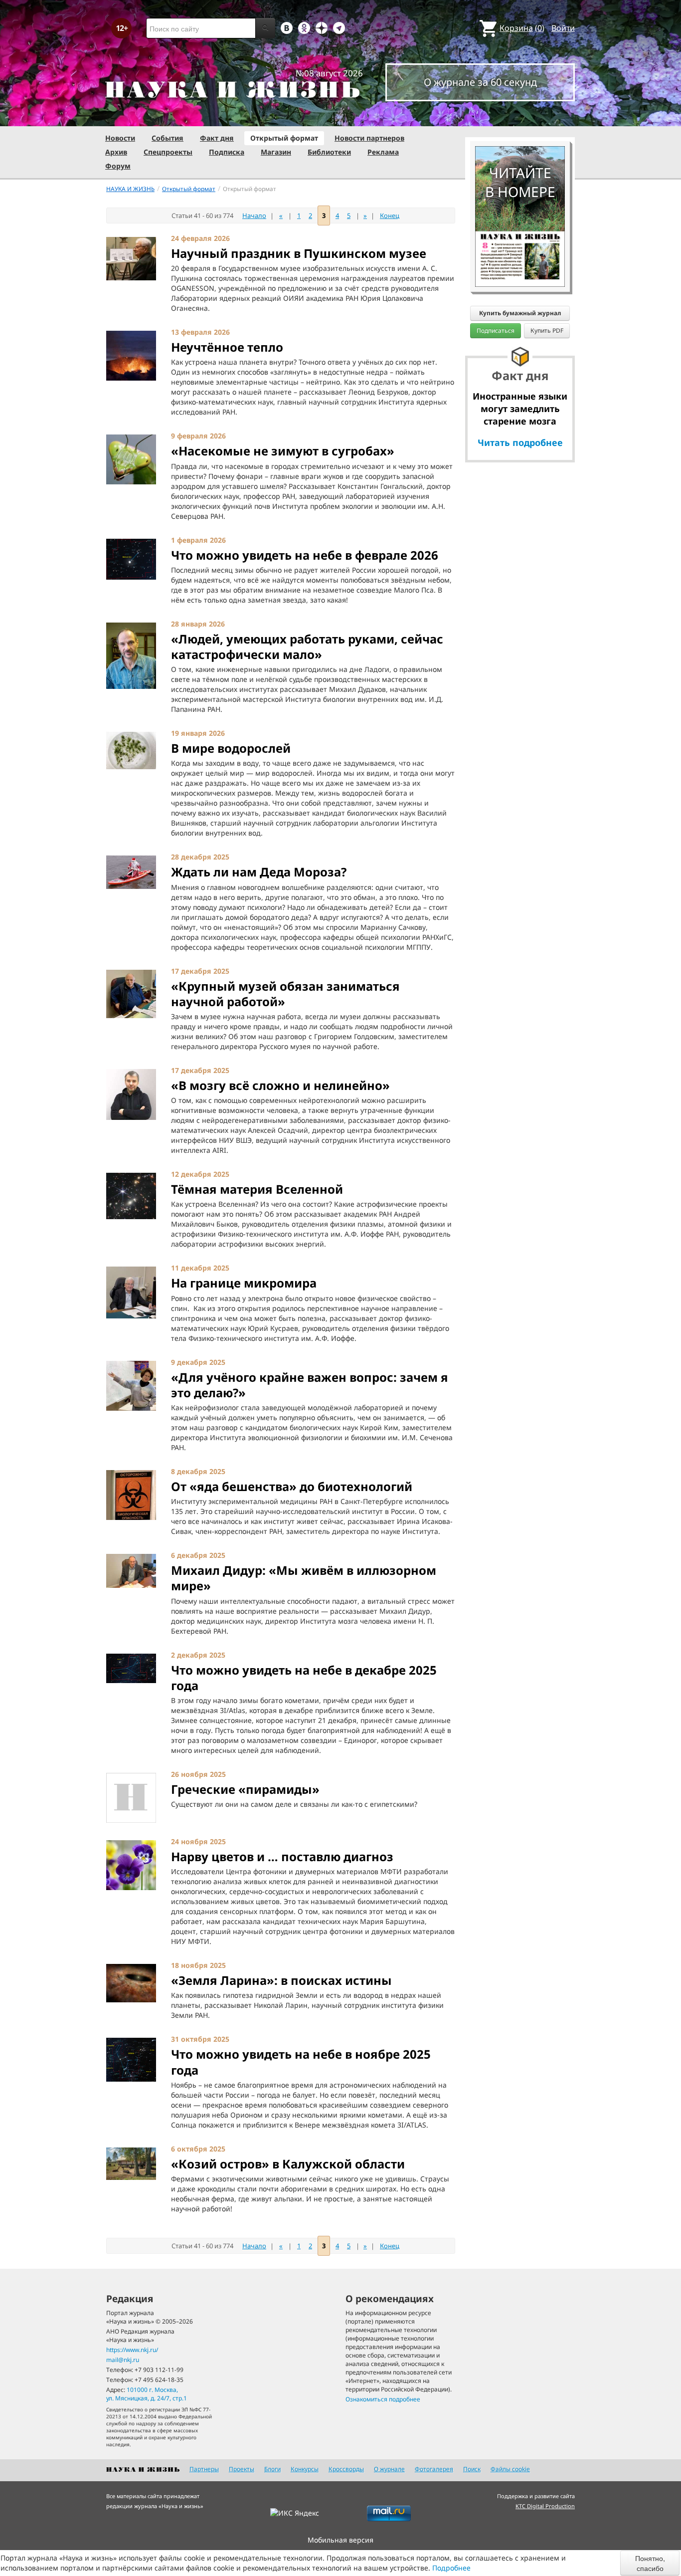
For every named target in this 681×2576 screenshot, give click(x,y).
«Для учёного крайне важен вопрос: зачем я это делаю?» (310, 1385)
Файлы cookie (510, 2469)
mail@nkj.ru (123, 2360)
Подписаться (496, 330)
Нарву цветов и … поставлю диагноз (282, 1856)
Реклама (383, 152)
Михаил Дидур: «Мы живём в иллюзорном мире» (304, 1578)
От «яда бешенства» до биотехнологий (292, 1486)
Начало (254, 215)
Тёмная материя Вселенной (257, 1189)
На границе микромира (244, 1283)
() (522, 28)
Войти (563, 28)
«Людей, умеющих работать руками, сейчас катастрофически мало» (307, 646)
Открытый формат (284, 138)
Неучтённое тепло (227, 347)
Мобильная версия (340, 2540)
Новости (120, 138)
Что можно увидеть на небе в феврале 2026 (305, 555)
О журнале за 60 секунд (480, 82)
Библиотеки (329, 152)
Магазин (276, 152)
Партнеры (204, 2469)
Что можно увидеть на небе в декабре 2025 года (304, 1678)
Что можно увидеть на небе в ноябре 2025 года (301, 2062)
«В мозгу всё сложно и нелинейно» (280, 1085)
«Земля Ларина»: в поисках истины (281, 1980)
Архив (116, 152)
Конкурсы (305, 2469)
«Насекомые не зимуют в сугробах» (283, 451)
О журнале (389, 2469)
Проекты (242, 2469)
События (168, 138)
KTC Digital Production (545, 2506)
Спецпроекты (168, 152)
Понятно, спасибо (650, 2563)
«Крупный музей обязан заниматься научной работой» (285, 994)
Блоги (272, 2469)
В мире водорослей (231, 748)
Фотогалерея (434, 2469)
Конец (390, 215)
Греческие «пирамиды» (245, 1789)
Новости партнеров (369, 138)
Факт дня (217, 138)
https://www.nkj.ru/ (132, 2350)
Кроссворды (346, 2469)
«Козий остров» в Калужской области (288, 2164)
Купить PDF (547, 330)
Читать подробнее (520, 442)
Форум (118, 166)
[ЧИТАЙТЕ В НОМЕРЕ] (520, 117)
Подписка (227, 152)
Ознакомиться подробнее (383, 2399)
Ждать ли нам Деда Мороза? (259, 872)
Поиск (472, 2469)
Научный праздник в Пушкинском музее (299, 253)
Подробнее (451, 2568)
